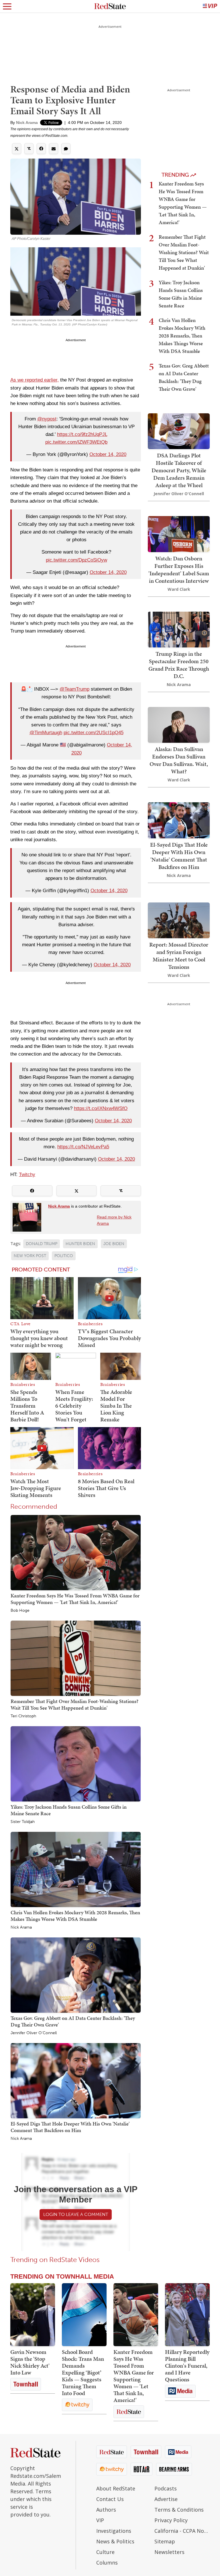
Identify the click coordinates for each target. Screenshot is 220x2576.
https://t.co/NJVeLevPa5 (83, 1147)
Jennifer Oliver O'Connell (34, 2033)
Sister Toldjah (23, 1822)
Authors (106, 2510)
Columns (107, 2563)
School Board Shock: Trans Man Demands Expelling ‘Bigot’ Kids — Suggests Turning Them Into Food (83, 2372)
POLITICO (64, 1256)
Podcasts (166, 2488)
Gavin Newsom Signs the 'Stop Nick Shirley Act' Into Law (30, 2362)
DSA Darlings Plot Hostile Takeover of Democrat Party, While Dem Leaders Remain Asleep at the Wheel (179, 470)
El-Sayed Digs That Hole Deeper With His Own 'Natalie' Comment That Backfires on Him (70, 2127)
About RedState (116, 2488)
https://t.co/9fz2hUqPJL (82, 434)
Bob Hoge (20, 1611)
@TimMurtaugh (46, 733)
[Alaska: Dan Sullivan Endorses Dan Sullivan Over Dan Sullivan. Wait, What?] (179, 724)
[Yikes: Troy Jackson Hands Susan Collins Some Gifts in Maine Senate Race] (76, 1764)
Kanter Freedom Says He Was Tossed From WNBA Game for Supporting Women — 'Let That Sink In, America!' (75, 1599)
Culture (105, 2552)
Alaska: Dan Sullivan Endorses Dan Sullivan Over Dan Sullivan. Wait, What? (179, 760)
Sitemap (165, 2541)
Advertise (166, 2499)
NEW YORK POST (30, 1256)
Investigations (114, 2531)
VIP (100, 2520)
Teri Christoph (23, 1716)
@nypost (47, 419)
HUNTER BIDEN (80, 1244)
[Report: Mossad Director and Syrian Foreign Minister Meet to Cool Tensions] (179, 920)
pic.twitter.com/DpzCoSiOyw (76, 560)
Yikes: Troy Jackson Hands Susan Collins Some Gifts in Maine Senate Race (69, 1810)
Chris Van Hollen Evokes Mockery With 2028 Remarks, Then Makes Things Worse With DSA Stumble (75, 1916)
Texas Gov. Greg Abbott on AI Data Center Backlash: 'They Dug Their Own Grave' (73, 2021)
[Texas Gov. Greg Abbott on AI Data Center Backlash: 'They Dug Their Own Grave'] (76, 1975)
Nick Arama (27, 123)
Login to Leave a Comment (76, 2214)
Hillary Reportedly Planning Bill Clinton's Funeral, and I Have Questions (187, 2366)
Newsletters (169, 2552)
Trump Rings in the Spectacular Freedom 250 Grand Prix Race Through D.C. (179, 665)
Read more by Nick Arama (114, 1220)
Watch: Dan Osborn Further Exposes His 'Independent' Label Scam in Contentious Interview (179, 570)
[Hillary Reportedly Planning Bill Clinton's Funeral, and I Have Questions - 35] (187, 2315)
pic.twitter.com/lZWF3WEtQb (76, 442)
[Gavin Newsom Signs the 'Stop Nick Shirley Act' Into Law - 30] (33, 2315)
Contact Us (110, 2499)
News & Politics (115, 2541)
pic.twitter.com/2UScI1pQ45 (94, 733)
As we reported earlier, (35, 380)
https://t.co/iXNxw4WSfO (101, 1108)
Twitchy (27, 1175)
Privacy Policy (171, 2520)
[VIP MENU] (210, 6)
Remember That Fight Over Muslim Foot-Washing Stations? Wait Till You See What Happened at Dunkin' (74, 1704)
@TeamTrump (74, 689)
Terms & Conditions (179, 2510)
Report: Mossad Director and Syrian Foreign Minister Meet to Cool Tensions (179, 956)
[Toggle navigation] (7, 6)
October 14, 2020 (108, 454)
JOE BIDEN (114, 1244)
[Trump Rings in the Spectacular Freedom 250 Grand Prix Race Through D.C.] (179, 629)
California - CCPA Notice (182, 2531)
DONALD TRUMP (42, 1244)
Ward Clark (179, 589)
